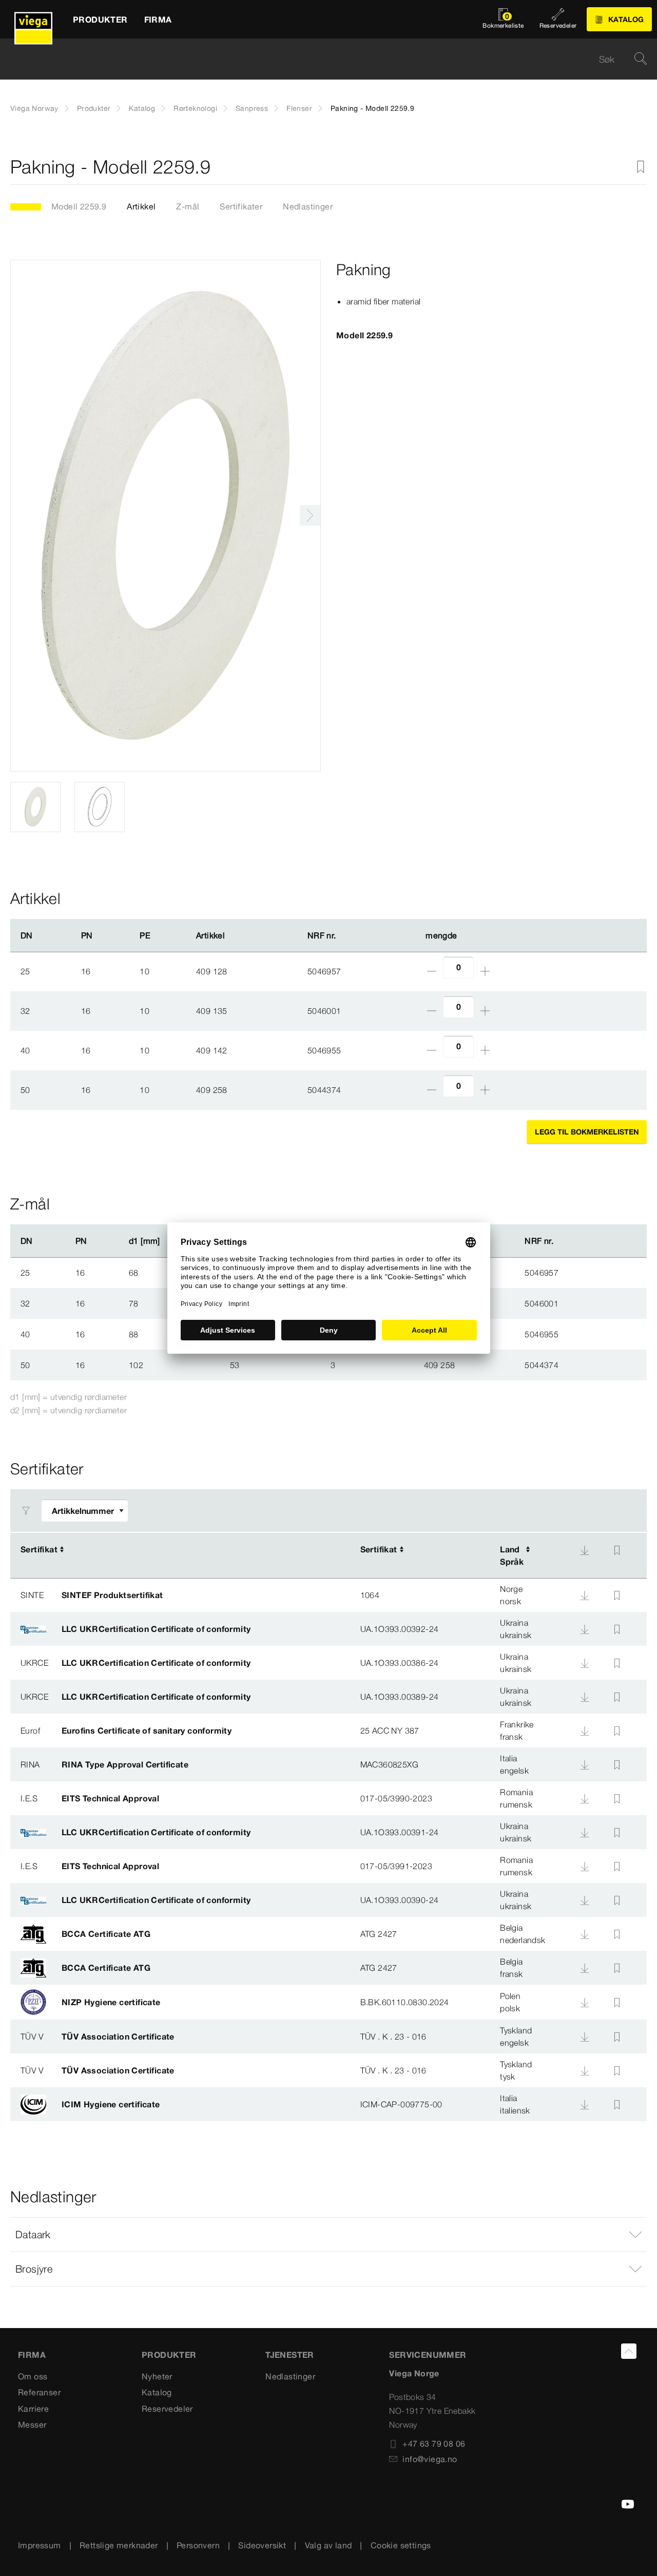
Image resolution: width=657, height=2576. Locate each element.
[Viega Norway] (33, 19)
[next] (310, 515)
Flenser (299, 108)
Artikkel (141, 206)
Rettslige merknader (119, 2545)
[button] (328, 2235)
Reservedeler (167, 2409)
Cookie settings (401, 2545)
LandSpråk (512, 1555)
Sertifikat (39, 1549)
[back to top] (629, 2351)
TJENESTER (290, 2355)
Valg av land (328, 2545)
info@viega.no (430, 2459)
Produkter (94, 108)
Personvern (198, 2545)
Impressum (40, 2545)
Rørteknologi (195, 108)
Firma (32, 2355)
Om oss (33, 2376)
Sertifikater (241, 206)
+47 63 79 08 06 (434, 2444)
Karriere (33, 2409)
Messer (32, 2425)
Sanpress (252, 108)
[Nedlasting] (585, 1550)
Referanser (39, 2392)
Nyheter (157, 2376)
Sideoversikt (262, 2545)
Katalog (142, 108)
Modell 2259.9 (79, 206)
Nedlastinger (308, 206)
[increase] (485, 971)
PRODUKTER (169, 2355)
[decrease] (432, 971)
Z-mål (188, 206)
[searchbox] (320, 59)
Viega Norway (34, 108)
